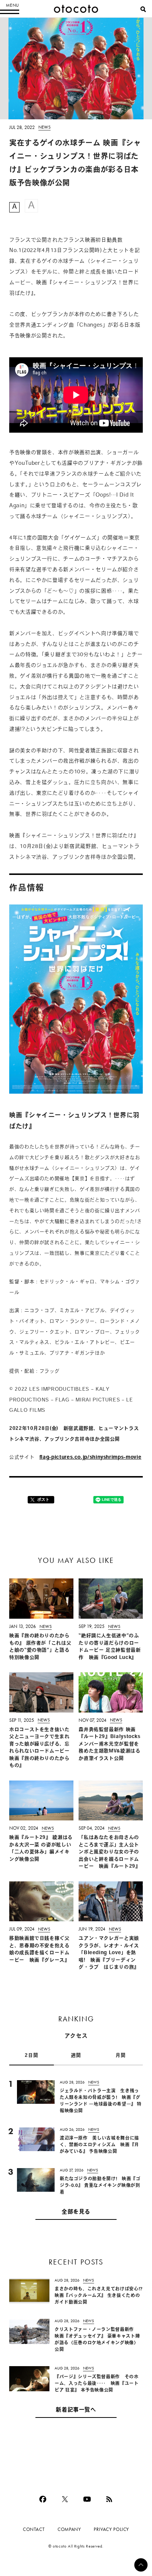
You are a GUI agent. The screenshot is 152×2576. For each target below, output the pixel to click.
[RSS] (109, 2499)
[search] (143, 9)
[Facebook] (43, 2499)
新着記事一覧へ (76, 2410)
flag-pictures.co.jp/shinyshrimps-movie (90, 1457)
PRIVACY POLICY (111, 2529)
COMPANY (69, 2529)
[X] (65, 2499)
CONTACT (34, 2529)
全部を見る (76, 2212)
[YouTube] (87, 2499)
